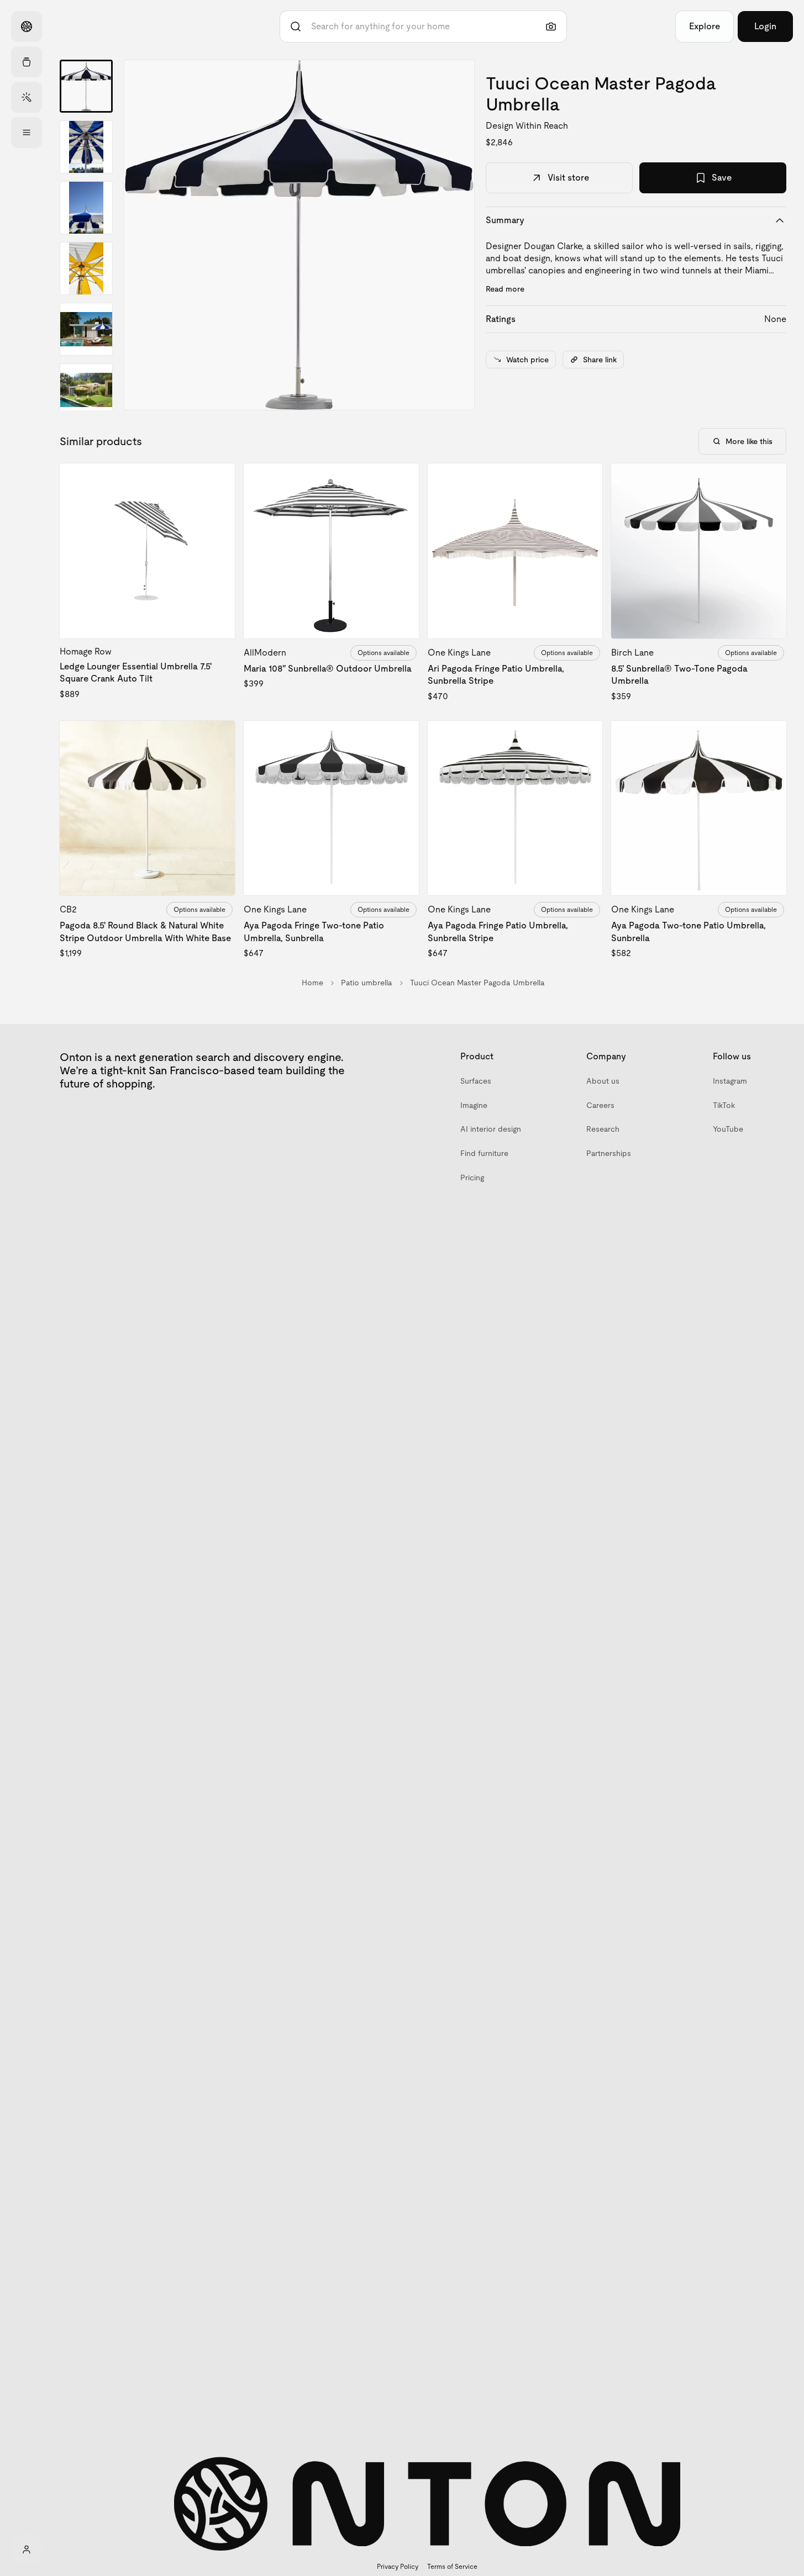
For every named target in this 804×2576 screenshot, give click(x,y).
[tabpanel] (299, 235)
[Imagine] (27, 97)
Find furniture (484, 1153)
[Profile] (27, 2549)
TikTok (724, 1105)
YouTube (728, 1129)
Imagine (474, 1105)
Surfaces (476, 1081)
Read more (505, 289)
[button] (299, 235)
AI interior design (491, 1129)
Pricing (472, 1178)
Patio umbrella (367, 983)
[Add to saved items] (217, 481)
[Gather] (27, 62)
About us (603, 1081)
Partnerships (609, 1153)
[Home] (27, 27)
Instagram (730, 1081)
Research (603, 1129)
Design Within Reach (527, 126)
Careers (600, 1105)
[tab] (86, 86)
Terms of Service (452, 2567)
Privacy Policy (398, 2567)
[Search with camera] (551, 27)
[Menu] (27, 133)
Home (312, 983)
